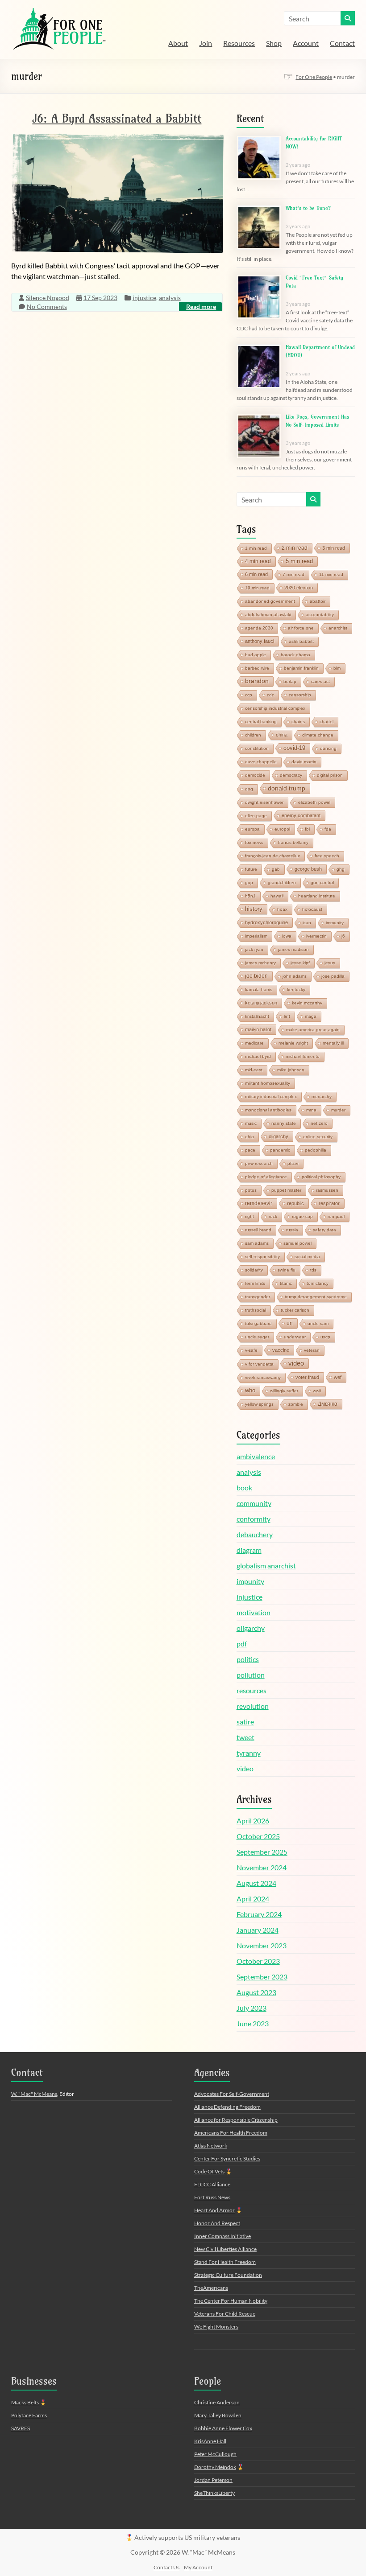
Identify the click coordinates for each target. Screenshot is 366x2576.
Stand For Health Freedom (225, 2262)
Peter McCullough (215, 2454)
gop (249, 883)
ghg (341, 869)
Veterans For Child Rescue (225, 2314)
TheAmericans (211, 2288)
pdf (242, 1644)
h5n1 (250, 896)
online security (318, 1137)
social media (307, 1257)
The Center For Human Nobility (231, 2301)
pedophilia (316, 1150)
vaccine (281, 1350)
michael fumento (303, 1056)
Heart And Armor (214, 2210)
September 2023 (262, 1977)
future (251, 869)
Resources (239, 43)
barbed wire (257, 668)
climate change (318, 735)
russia (292, 1230)
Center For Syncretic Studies (227, 2158)
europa (252, 829)
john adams (295, 976)
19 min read (257, 588)
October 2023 (258, 1961)
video (296, 1363)
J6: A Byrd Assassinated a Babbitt (117, 118)
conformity (254, 1519)
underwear (295, 1337)
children (253, 735)
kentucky (296, 990)
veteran (312, 1350)
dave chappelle (261, 762)
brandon (257, 681)
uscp (325, 1337)
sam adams (257, 1243)
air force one (301, 628)
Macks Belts (25, 2402)
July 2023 (252, 2008)
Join (206, 43)
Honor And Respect (217, 2223)
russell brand (258, 1230)
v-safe (251, 1350)
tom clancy (318, 1283)
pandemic (280, 1150)
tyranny (249, 1753)
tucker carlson (295, 1310)
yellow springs (259, 1404)
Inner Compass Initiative (223, 2236)
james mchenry (260, 963)
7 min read (293, 574)
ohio (250, 1137)
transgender (258, 1297)
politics (248, 1659)
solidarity (254, 1270)
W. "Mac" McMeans (34, 2094)
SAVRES (21, 2428)
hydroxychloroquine (266, 922)
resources (252, 1690)
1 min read (256, 548)
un (290, 1323)
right (250, 1216)
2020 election (299, 588)
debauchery (255, 1534)
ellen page (256, 816)
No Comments (47, 307)
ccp (249, 695)
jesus (330, 963)
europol (282, 829)
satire (245, 1722)
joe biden (256, 976)
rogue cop (302, 1216)
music (251, 1123)
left (287, 1016)
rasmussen (327, 1190)
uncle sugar (257, 1337)
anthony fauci (260, 641)
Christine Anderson (217, 2402)
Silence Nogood (48, 298)
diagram (249, 1550)
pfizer (293, 1163)
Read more (201, 307)
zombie (296, 1404)
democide (255, 775)
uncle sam (318, 1323)
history (254, 909)
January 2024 (258, 1930)
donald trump (287, 788)
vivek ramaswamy (263, 1377)
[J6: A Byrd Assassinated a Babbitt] (117, 138)
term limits (255, 1283)
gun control (322, 883)
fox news (254, 842)
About (178, 43)
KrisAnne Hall (210, 2441)
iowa (287, 936)
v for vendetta (259, 1364)
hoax (282, 909)
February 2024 (259, 1914)
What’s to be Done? (308, 208)
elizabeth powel (314, 802)
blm (337, 668)
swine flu (287, 1270)
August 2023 (256, 1992)
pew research (259, 1163)
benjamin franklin (301, 668)
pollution (251, 1675)
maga (311, 1016)
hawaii (277, 896)
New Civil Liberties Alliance (225, 2249)
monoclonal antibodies (268, 1110)
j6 (343, 936)
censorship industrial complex (275, 708)
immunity (335, 923)
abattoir (318, 601)
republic (295, 1203)
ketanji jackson (261, 1003)
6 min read (256, 574)
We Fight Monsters (216, 2327)
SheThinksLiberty (214, 2493)
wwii (317, 1391)
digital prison (330, 775)
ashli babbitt (301, 641)
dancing (328, 748)
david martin (304, 762)
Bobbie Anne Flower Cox (223, 2428)
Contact (342, 43)
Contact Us (166, 2567)
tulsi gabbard (258, 1323)
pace (250, 1150)
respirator (329, 1203)
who (250, 1390)
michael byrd (258, 1056)
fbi (307, 829)
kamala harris (259, 990)
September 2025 (262, 1852)
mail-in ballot (258, 1029)
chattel (326, 722)
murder (338, 1110)
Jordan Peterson (213, 2480)
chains (298, 722)
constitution (257, 748)
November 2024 (262, 1867)
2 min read (295, 548)
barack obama (295, 655)
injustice (144, 298)
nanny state (284, 1123)
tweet (245, 1737)
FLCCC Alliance (212, 2184)
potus (251, 1190)
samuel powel (297, 1243)
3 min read (334, 548)
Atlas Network (211, 2146)
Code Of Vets (209, 2171)
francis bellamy (293, 842)
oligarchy (279, 1136)
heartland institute (317, 896)
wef (338, 1377)
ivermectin (316, 936)
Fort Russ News (212, 2197)
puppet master (286, 1190)
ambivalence (256, 1456)
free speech (327, 856)
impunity (250, 1581)
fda (328, 829)
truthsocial (256, 1310)
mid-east (254, 1070)
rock (273, 1216)
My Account (198, 2567)
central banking (261, 722)
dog (249, 789)
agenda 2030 (259, 628)
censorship (300, 695)
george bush (308, 869)
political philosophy (321, 1177)
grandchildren (282, 883)
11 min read (331, 574)
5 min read (299, 561)
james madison (293, 949)
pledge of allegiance (266, 1177)
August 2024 (256, 1883)
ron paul (336, 1216)
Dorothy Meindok (215, 2467)
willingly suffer (284, 1391)
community (254, 1503)
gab (276, 869)
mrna (311, 1110)
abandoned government (270, 601)
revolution (253, 1706)
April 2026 (253, 1821)
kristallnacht (257, 1016)
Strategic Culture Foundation (228, 2275)
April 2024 (253, 1899)
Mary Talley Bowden (218, 2415)
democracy (291, 775)
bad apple (256, 655)
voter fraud (307, 1377)
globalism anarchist (266, 1566)
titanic (286, 1283)
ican (307, 923)
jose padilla (333, 976)
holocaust (312, 909)
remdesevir (259, 1203)
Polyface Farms (29, 2415)
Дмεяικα (328, 1404)
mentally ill (333, 1043)
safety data (324, 1230)
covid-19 (294, 748)
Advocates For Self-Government (232, 2094)
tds (313, 1270)
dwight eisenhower (264, 802)
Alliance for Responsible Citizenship (236, 2120)
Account (306, 43)
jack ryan (254, 949)
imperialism (256, 936)
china (282, 735)
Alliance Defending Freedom (227, 2107)
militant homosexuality (268, 1083)
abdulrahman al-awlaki (268, 615)
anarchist (338, 628)
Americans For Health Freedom (231, 2133)
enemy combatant (301, 815)
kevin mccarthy (307, 1003)
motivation (254, 1612)
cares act (320, 681)
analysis (170, 298)
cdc (270, 695)
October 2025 (258, 1836)
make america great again (313, 1030)
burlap (290, 681)
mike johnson (291, 1070)
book (244, 1488)
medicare (254, 1043)
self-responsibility (262, 1257)
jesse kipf (300, 963)
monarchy (322, 1097)
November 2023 (262, 1945)
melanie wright (293, 1043)
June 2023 (253, 2023)
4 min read (258, 561)
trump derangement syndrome (316, 1297)
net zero (319, 1123)
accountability (320, 615)
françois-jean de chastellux (272, 856)
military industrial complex (271, 1097)
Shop (274, 43)
